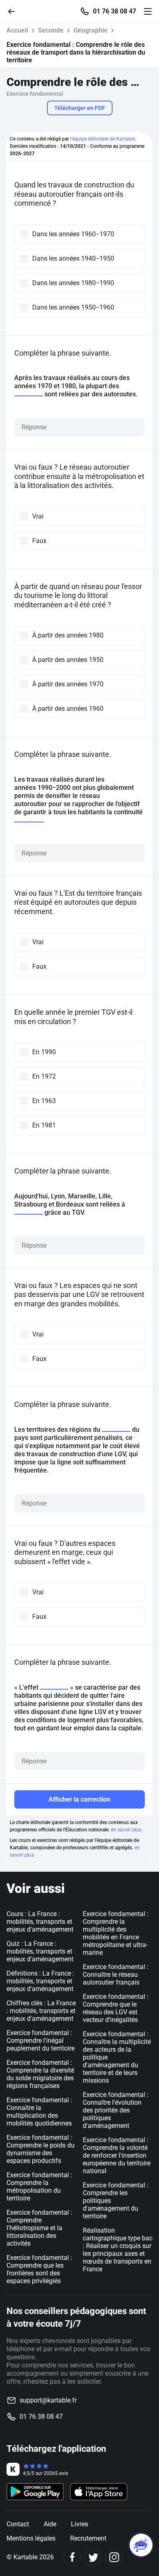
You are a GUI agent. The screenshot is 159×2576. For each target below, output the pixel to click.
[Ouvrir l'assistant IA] (141, 2545)
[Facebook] (72, 2557)
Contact (18, 2524)
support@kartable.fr (48, 2400)
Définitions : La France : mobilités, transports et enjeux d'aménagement (40, 1981)
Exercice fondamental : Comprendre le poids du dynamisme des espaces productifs (41, 2149)
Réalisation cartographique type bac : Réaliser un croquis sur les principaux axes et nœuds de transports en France (118, 2250)
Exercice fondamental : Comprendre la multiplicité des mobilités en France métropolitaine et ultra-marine (116, 1933)
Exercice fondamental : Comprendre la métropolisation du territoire (39, 2187)
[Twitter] (93, 2557)
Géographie (91, 30)
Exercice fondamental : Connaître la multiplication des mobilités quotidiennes (39, 2112)
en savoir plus (126, 1830)
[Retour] (15, 11)
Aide (50, 2524)
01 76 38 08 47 (115, 11)
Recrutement (88, 2538)
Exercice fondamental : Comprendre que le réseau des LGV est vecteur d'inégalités (116, 2008)
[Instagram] (114, 2557)
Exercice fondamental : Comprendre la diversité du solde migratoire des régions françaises (40, 2074)
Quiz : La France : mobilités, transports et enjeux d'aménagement (40, 1951)
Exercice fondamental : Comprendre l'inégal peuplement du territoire (41, 2041)
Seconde (51, 30)
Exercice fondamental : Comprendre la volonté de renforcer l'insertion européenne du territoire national (117, 2155)
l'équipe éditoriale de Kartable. (103, 139)
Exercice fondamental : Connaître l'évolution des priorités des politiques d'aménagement (116, 2110)
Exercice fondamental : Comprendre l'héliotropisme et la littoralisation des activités (39, 2228)
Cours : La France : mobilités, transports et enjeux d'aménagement (40, 1922)
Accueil (17, 30)
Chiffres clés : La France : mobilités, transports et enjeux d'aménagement (41, 2011)
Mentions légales (31, 2538)
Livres (79, 2524)
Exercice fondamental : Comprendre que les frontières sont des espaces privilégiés (39, 2269)
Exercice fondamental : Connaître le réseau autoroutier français (116, 1975)
